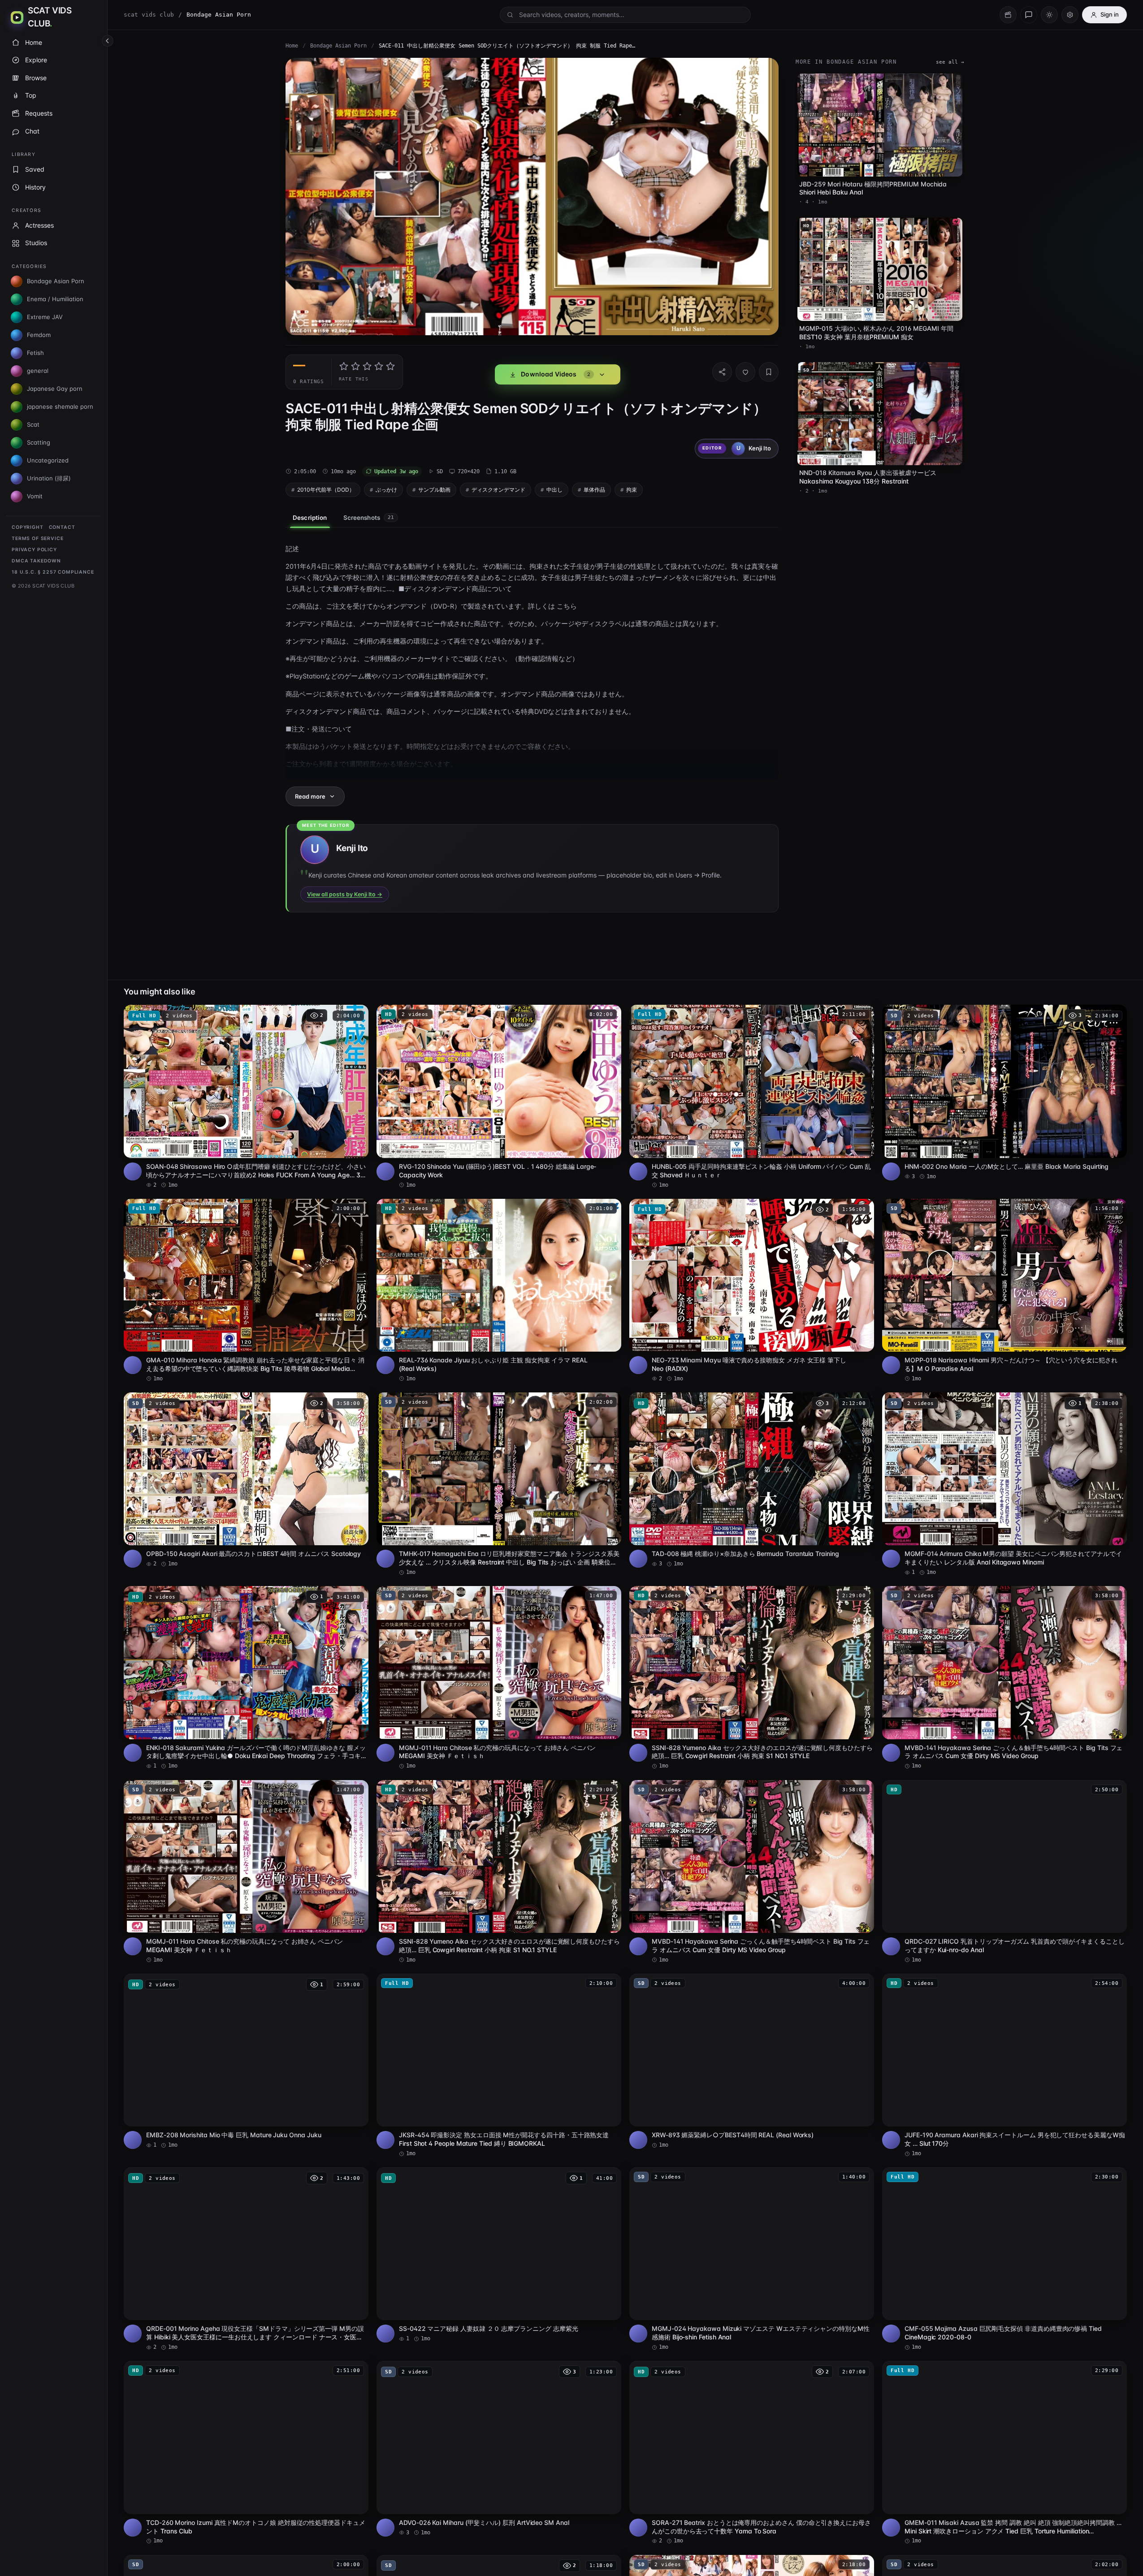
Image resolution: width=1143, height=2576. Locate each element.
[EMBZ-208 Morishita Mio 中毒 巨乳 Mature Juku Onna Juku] (246, 2061)
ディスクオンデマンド (498, 490)
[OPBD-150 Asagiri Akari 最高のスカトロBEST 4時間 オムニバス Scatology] (246, 1480)
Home (292, 46)
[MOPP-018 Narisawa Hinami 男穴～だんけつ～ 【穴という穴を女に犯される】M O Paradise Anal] (1004, 1291)
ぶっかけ (386, 490)
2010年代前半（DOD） (326, 490)
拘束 (632, 490)
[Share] (722, 372)
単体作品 (594, 490)
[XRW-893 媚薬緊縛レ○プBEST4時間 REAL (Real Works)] (752, 2061)
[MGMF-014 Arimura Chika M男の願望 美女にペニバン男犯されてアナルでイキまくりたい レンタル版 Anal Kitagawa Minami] (1004, 1484)
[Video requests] (1008, 15)
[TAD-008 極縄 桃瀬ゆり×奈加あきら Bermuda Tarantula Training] (752, 1480)
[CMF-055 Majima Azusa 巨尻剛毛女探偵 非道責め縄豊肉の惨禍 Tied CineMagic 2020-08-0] (1004, 2259)
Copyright (28, 527)
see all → (950, 62)
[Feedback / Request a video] (1029, 15)
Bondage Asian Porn (338, 46)
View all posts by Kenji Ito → (345, 894)
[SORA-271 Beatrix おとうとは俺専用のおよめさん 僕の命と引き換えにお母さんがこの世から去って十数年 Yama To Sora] (752, 2453)
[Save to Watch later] (357, 1015)
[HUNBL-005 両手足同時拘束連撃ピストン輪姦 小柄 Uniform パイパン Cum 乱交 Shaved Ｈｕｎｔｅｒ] (752, 1097)
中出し (554, 490)
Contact (62, 527)
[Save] (769, 372)
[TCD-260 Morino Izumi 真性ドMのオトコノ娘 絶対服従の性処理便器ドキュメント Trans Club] (246, 2453)
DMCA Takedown (36, 561)
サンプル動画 (434, 490)
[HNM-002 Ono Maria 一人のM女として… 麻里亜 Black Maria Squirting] (1004, 1092)
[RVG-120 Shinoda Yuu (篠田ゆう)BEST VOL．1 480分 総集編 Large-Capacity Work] (499, 1097)
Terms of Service (37, 538)
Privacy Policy (34, 550)
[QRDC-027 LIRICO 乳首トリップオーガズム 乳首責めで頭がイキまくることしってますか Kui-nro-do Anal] (1004, 1872)
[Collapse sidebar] (108, 41)
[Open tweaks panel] (1070, 15)
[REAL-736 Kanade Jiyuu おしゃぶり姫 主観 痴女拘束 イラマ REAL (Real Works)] (499, 1291)
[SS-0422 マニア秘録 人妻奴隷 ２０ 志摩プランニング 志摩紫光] (499, 2255)
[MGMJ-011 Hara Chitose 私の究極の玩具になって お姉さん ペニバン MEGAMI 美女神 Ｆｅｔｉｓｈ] (499, 1678)
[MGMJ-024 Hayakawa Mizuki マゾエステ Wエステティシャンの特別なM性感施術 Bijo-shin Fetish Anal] (752, 2259)
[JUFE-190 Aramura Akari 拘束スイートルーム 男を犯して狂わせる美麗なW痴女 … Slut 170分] (1004, 2066)
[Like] (745, 372)
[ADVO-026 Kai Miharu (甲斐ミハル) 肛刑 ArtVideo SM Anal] (499, 2448)
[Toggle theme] (1049, 15)
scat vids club (149, 15)
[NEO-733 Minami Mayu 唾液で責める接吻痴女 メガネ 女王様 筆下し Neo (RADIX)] (752, 1291)
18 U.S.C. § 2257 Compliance (53, 572)
